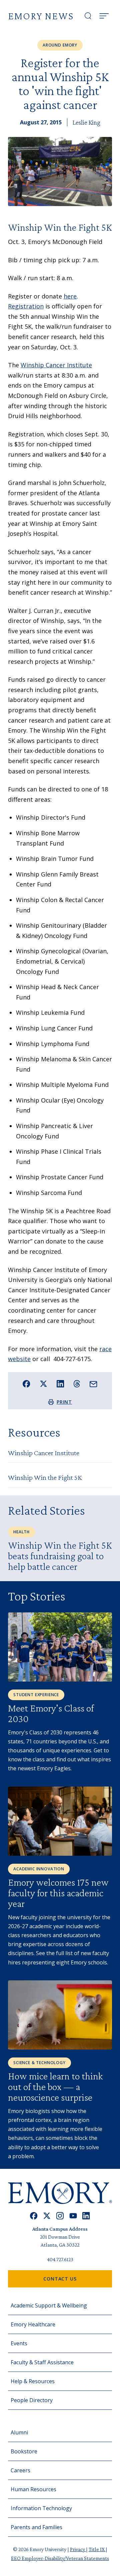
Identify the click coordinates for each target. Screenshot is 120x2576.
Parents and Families (36, 2527)
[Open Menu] (104, 16)
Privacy (78, 2549)
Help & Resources (33, 2381)
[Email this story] (93, 1384)
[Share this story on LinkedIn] (60, 1384)
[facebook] (34, 2216)
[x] (47, 2216)
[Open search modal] (88, 16)
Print (64, 1402)
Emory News (41, 16)
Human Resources (33, 2489)
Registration (26, 306)
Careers (20, 2470)
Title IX (97, 2549)
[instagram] (60, 2216)
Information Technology (41, 2508)
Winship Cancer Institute (56, 365)
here (70, 296)
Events (19, 2343)
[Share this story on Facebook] (26, 1384)
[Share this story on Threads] (77, 1384)
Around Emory (60, 45)
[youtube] (73, 2216)
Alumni (19, 2432)
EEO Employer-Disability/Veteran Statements (60, 2558)
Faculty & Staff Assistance (42, 2362)
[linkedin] (86, 2216)
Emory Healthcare (33, 2324)
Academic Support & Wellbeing (49, 2305)
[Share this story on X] (43, 1384)
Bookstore (24, 2451)
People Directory (32, 2400)
